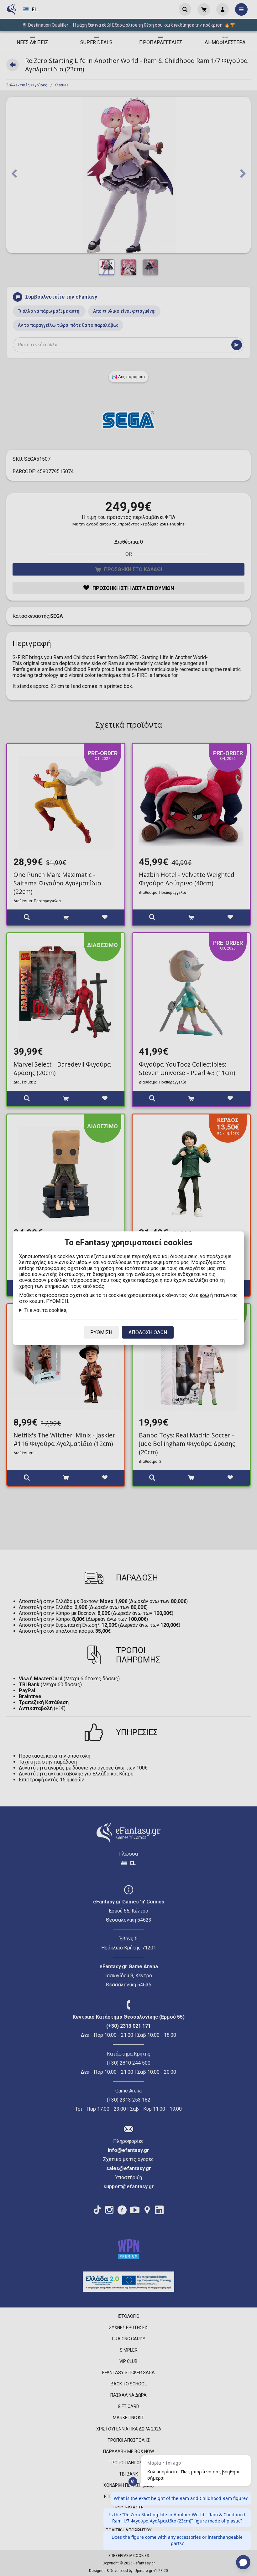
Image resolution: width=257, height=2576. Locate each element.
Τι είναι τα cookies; (46, 1310)
